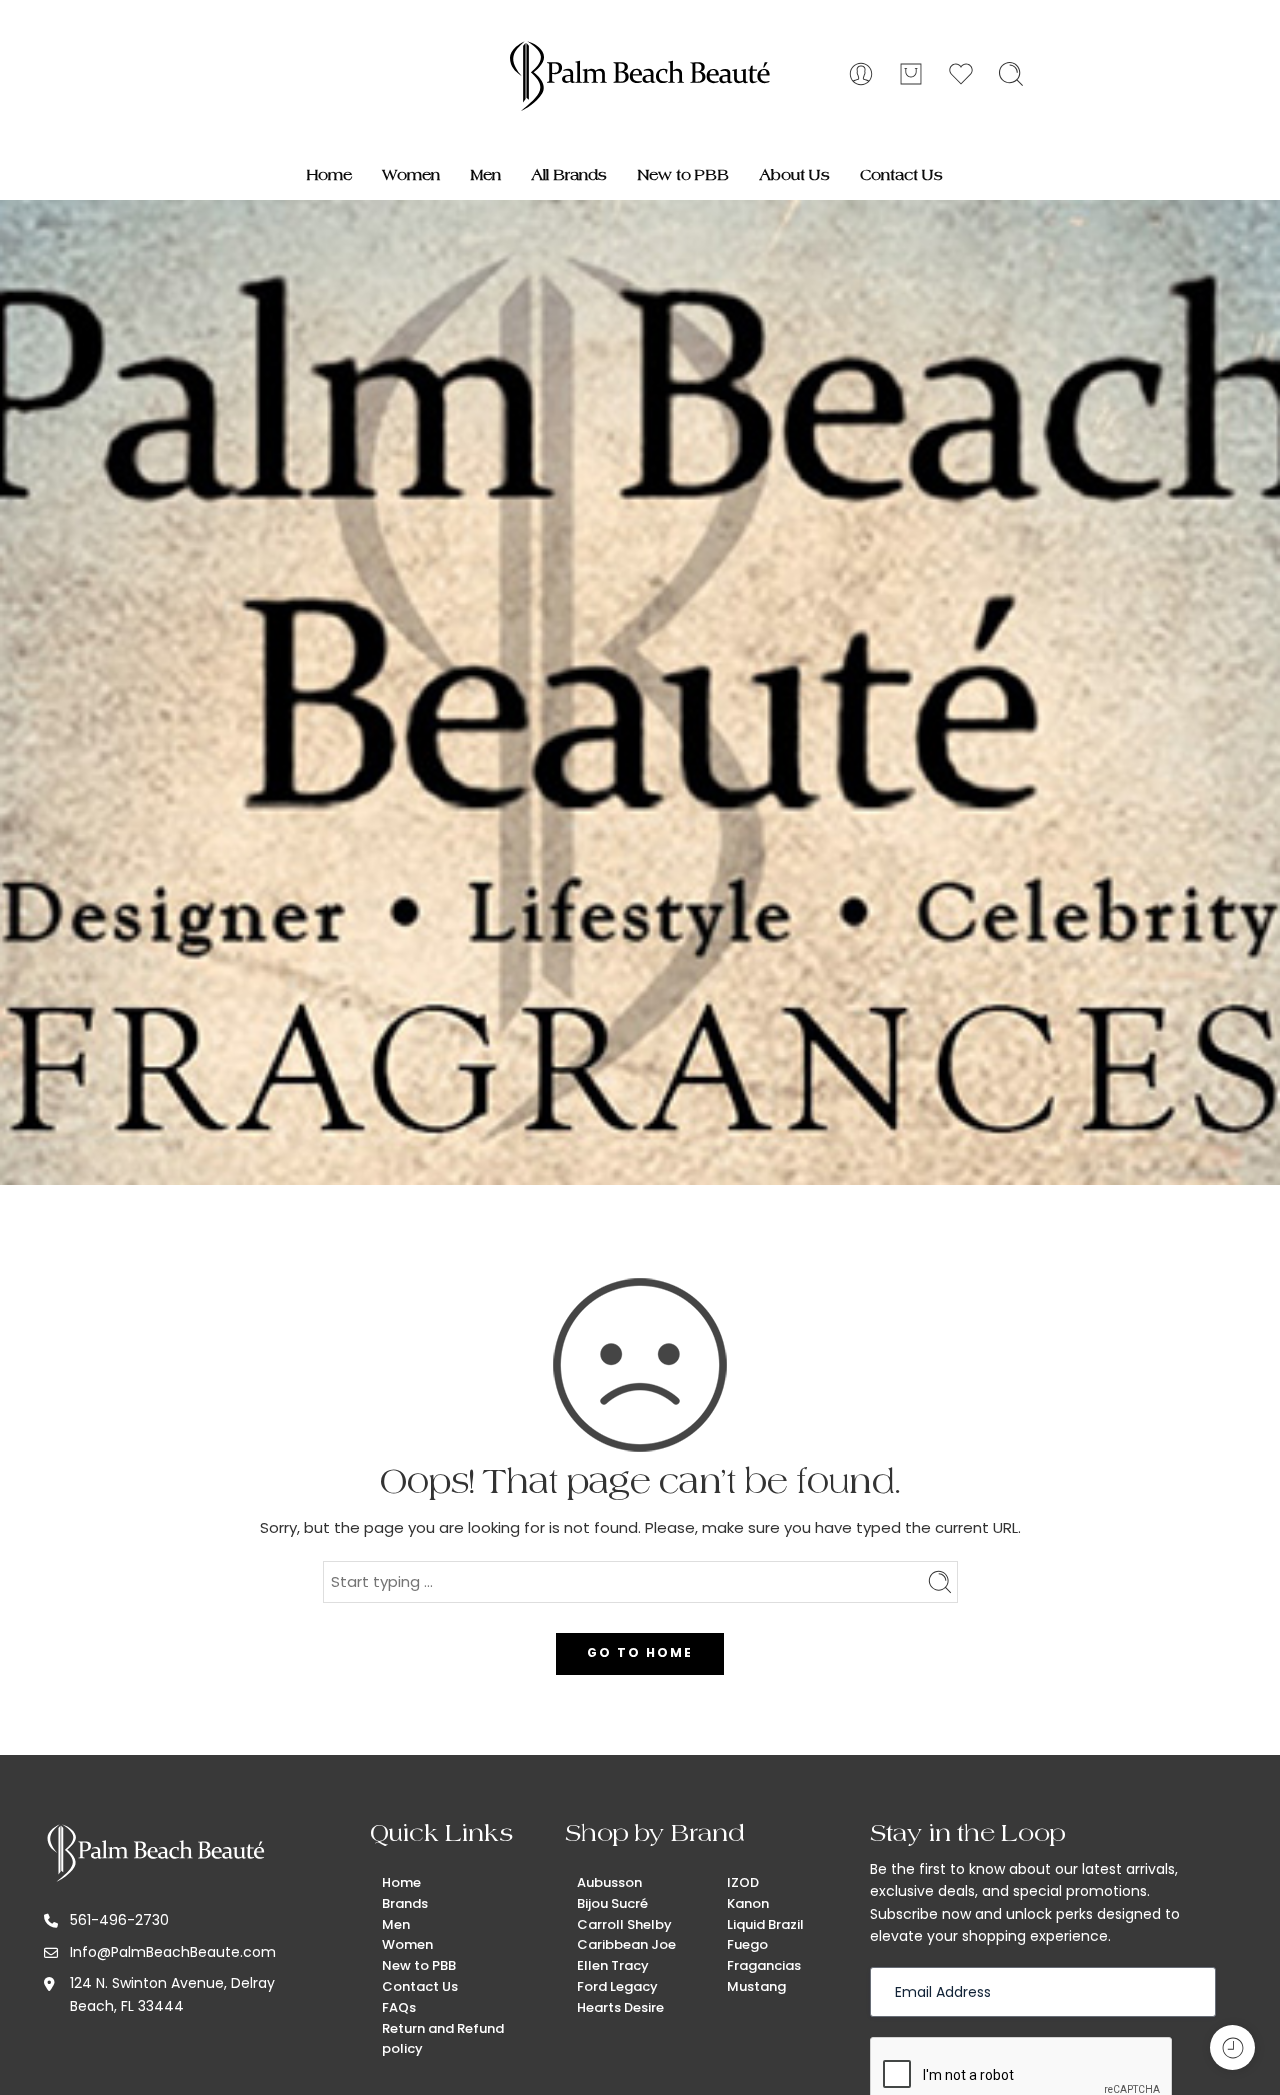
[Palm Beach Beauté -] (640, 75)
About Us (794, 174)
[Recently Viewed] (1232, 2047)
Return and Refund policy (443, 2039)
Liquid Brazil (765, 1924)
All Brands (569, 174)
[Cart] (911, 74)
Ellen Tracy (613, 1965)
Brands (405, 1903)
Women (411, 174)
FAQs (399, 2007)
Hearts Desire (620, 2007)
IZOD (743, 1882)
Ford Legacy (617, 1986)
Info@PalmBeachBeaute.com (173, 1952)
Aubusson (609, 1882)
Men (485, 174)
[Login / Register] (861, 74)
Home (329, 174)
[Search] (1011, 74)
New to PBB (683, 174)
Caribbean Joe (626, 1944)
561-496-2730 (119, 1920)
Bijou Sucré (612, 1903)
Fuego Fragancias (764, 1955)
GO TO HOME (640, 1652)
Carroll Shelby (624, 1924)
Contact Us (901, 174)
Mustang (756, 1986)
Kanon (748, 1903)
